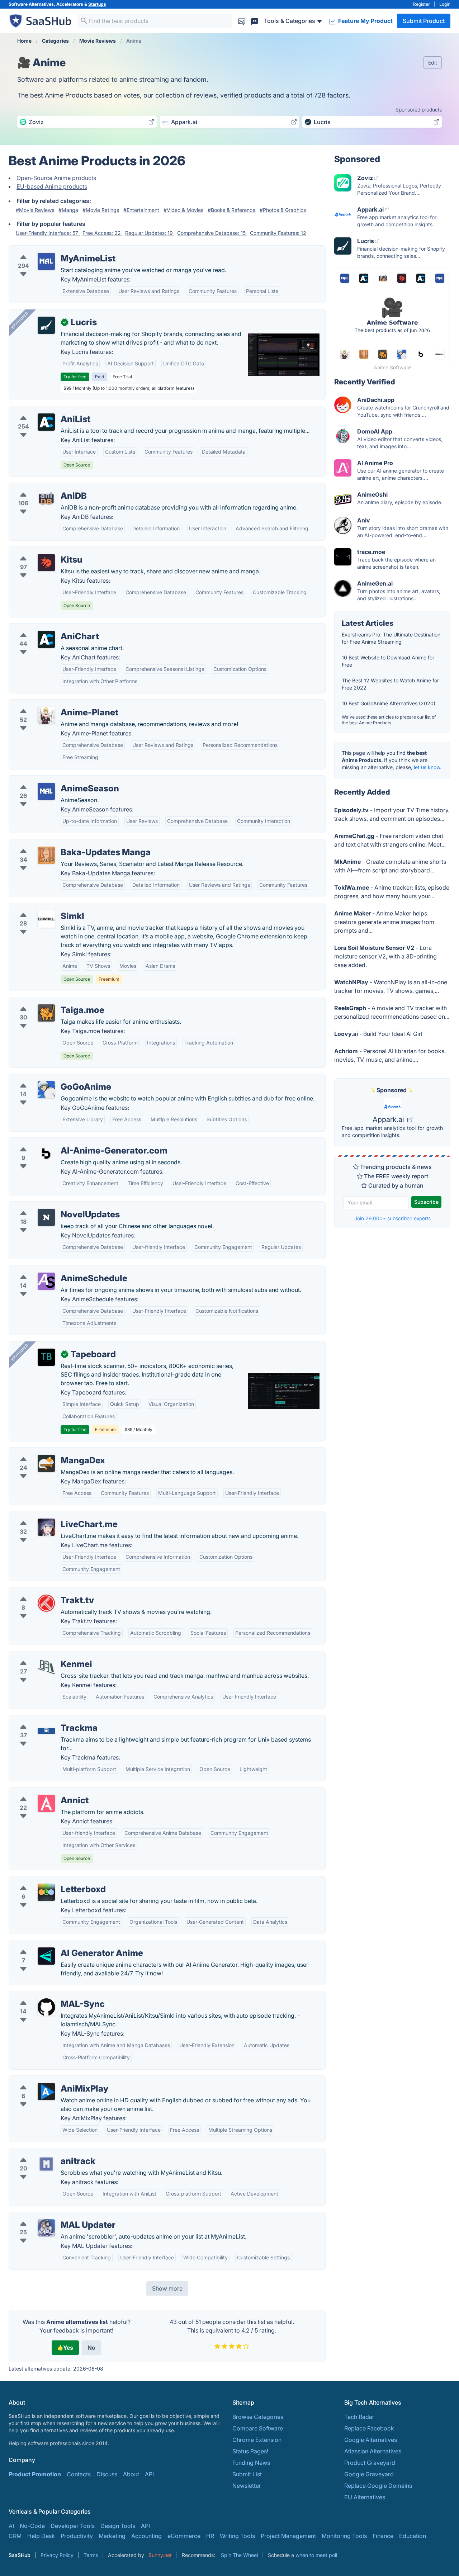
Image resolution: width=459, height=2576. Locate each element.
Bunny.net (160, 2555)
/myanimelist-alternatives (48, 250)
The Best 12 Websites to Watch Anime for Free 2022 (390, 684)
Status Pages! (250, 2451)
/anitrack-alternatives (43, 2153)
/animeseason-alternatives (50, 780)
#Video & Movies (183, 210)
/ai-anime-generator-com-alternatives (65, 1142)
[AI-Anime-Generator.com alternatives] (46, 1154)
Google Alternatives (371, 2440)
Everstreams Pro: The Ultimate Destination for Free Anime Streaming (391, 638)
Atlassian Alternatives (373, 2451)
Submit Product (424, 21)
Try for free (75, 377)
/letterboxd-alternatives (46, 1881)
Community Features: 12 (278, 233)
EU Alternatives (365, 2497)
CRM (15, 2536)
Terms (91, 2555)
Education (413, 2536)
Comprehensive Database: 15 (212, 233)
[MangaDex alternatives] (46, 1463)
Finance (383, 2536)
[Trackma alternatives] (46, 1731)
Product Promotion (35, 2474)
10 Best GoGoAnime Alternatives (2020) (389, 703)
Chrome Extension (257, 2440)
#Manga (68, 210)
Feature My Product (365, 21)
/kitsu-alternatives (39, 551)
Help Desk (41, 2536)
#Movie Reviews (35, 210)
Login (445, 4)
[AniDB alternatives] (46, 499)
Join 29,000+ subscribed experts (392, 1218)
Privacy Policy (57, 2555)
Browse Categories (258, 2417)
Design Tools (118, 2526)
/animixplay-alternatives (47, 2080)
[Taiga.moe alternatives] (46, 1013)
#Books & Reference (231, 210)
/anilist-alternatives (40, 411)
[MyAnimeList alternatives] (46, 261)
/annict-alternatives (41, 1792)
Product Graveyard (370, 2463)
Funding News (251, 2463)
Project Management (288, 2536)
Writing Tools (237, 2536)
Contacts (79, 2474)
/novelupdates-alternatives (51, 1206)
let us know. (428, 767)
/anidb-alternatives (40, 487)
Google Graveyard (369, 2474)
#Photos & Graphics (283, 210)
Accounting (146, 2536)
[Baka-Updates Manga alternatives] (46, 855)
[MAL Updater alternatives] (46, 2228)
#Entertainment (141, 210)
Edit (433, 63)
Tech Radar (359, 2417)
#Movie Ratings (101, 210)
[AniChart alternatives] (46, 639)
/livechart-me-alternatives (49, 1516)
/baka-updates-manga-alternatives (61, 844)
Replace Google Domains (378, 2486)
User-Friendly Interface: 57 (48, 233)
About (131, 2474)
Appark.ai (389, 1119)
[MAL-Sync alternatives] (46, 2007)
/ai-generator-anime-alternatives (58, 1945)
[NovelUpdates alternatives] (46, 1217)
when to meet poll (316, 2555)
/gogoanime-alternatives (48, 1078)
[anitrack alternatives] (46, 2164)
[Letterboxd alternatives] (46, 1892)
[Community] (255, 21)
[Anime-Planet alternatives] (46, 715)
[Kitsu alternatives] (46, 563)
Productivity (77, 2536)
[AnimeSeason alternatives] (46, 791)
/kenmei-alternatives (42, 1656)
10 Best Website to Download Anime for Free (388, 661)
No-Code (32, 2526)
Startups (97, 4)
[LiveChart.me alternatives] (46, 1527)
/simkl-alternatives (39, 908)
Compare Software (258, 2428)
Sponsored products (419, 110)
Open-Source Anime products (56, 178)
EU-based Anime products (52, 186)
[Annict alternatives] (46, 1803)
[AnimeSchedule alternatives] (46, 1281)
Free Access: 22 (102, 233)
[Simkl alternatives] (46, 919)
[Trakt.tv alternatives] (46, 1603)
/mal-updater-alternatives (49, 2216)
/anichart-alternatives (43, 628)
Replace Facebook (369, 2428)
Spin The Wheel (239, 2555)
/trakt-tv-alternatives (42, 1592)
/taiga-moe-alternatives (46, 1001)
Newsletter (247, 2486)
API (149, 2474)
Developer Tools (73, 2526)
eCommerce (184, 2536)
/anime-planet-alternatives (50, 704)
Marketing (112, 2536)
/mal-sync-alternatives (45, 1995)
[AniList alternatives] (46, 422)
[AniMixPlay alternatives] (46, 2092)
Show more (167, 2288)
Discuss (107, 2474)
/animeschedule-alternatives (53, 1270)
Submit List (247, 2474)
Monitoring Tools (344, 2536)
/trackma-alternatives (43, 1719)
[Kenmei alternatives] (46, 1667)
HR (210, 2536)
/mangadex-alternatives (47, 1452)
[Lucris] (46, 325)
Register (422, 4)
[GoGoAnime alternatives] (46, 1090)
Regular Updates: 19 (150, 233)
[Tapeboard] (46, 1357)
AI (11, 2526)
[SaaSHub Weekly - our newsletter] (242, 21)
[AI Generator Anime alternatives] (46, 1956)
